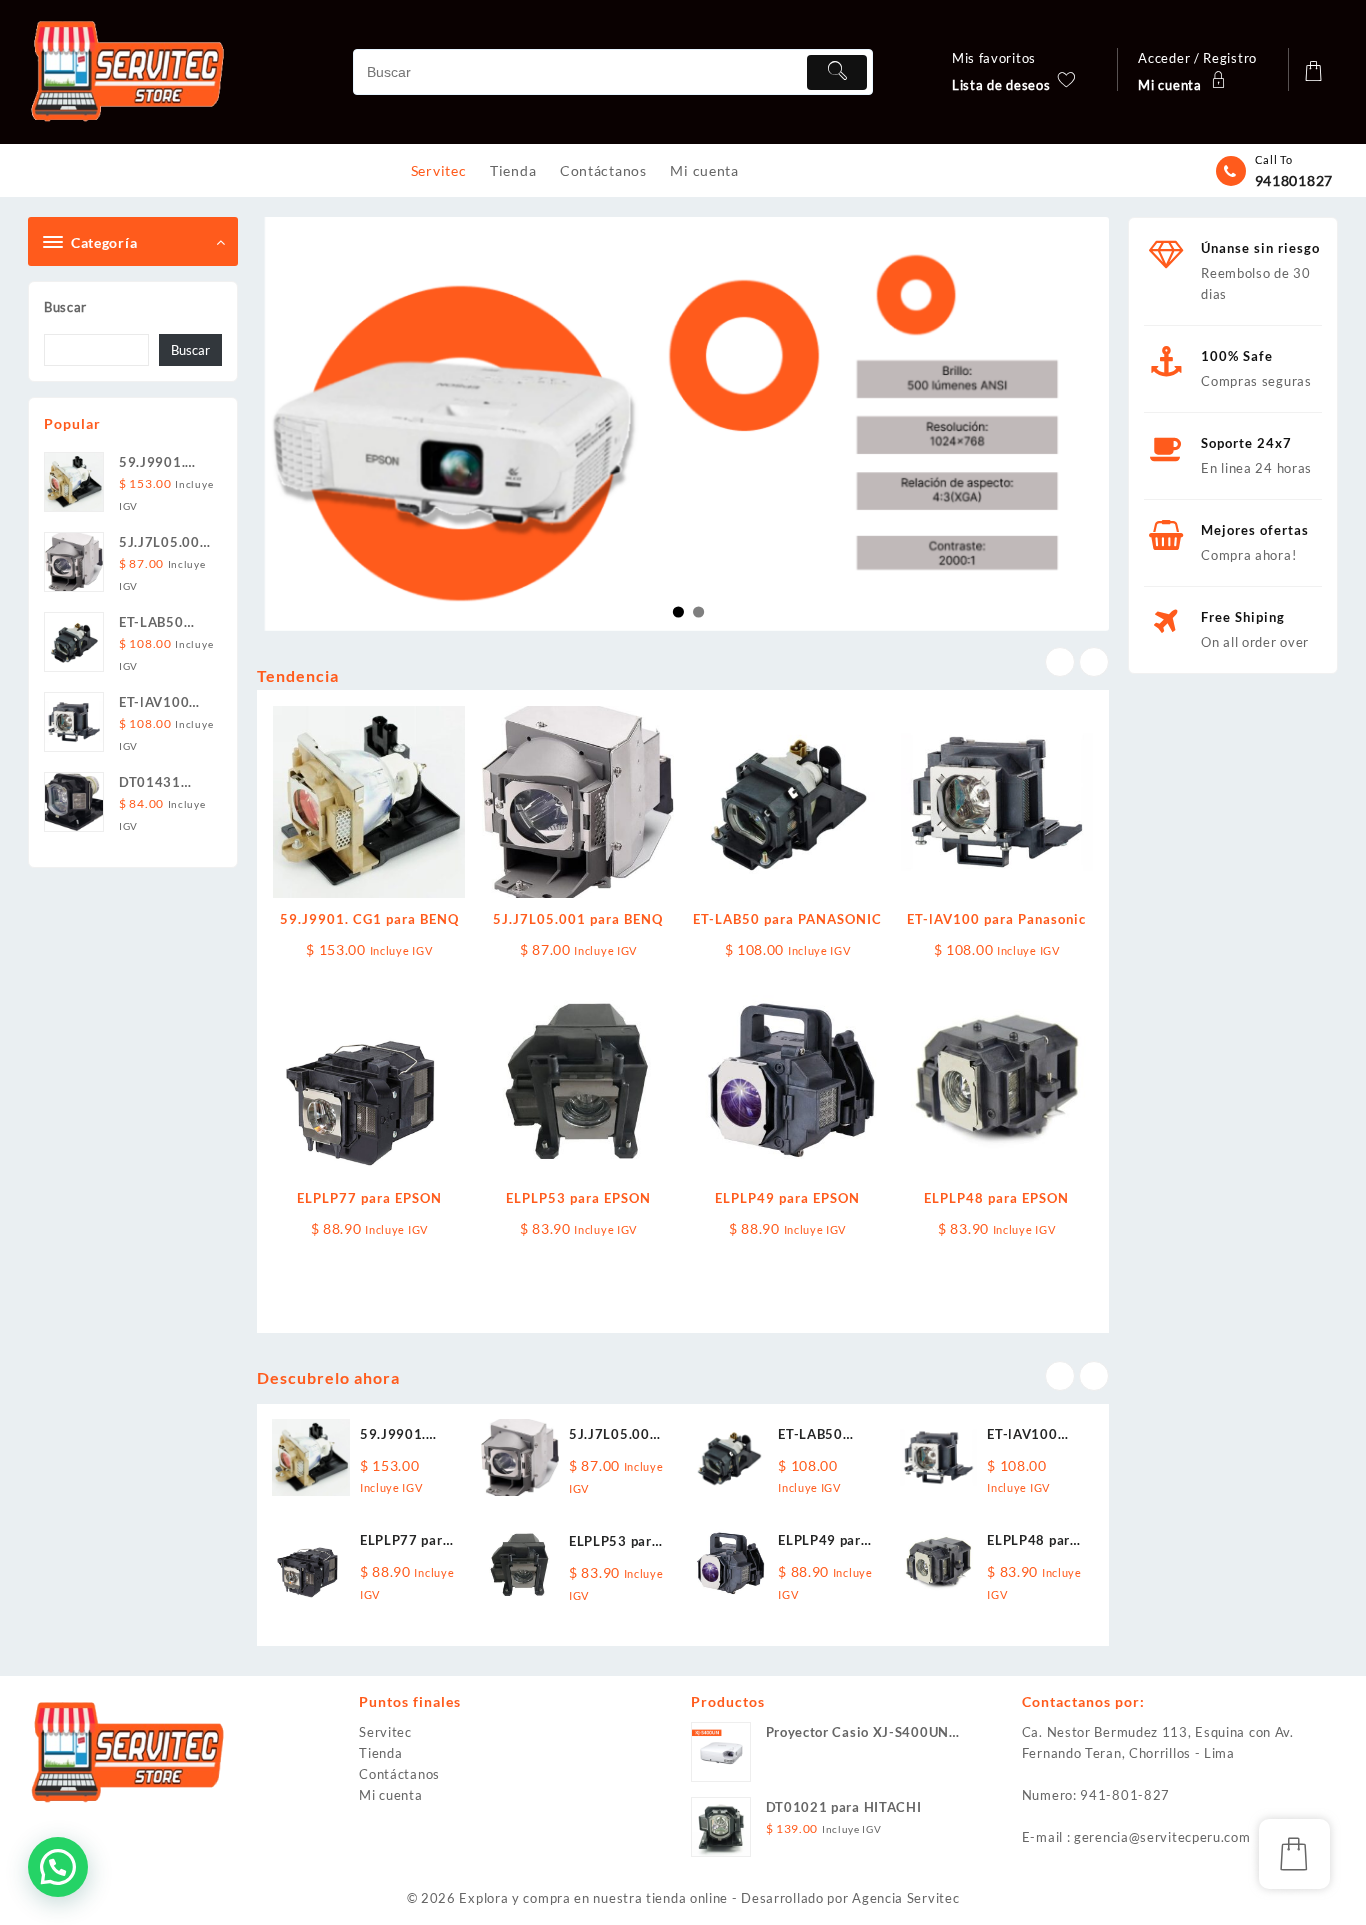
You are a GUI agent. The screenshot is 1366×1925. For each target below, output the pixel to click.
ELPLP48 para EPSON (996, 1198)
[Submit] (837, 72)
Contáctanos (399, 1774)
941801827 (1294, 180)
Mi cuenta (390, 1795)
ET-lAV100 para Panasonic (996, 919)
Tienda (380, 1753)
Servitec (385, 1732)
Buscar (65, 307)
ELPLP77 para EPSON (369, 1198)
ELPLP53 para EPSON (578, 1198)
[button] (58, 1867)
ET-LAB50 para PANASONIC (787, 919)
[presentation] (1060, 662)
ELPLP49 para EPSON (787, 1198)
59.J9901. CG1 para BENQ (369, 919)
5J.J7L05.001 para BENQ (578, 919)
